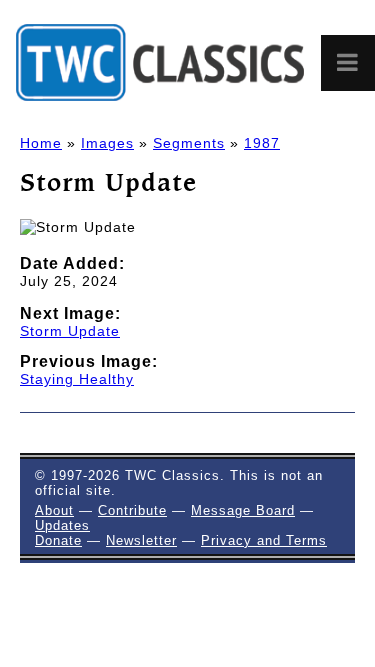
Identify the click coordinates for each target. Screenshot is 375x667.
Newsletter (141, 540)
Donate (58, 540)
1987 (262, 143)
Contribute (132, 510)
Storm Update (70, 331)
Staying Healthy (77, 379)
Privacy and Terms (264, 540)
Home (41, 143)
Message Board (243, 510)
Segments (189, 143)
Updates (62, 525)
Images (107, 143)
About (54, 510)
